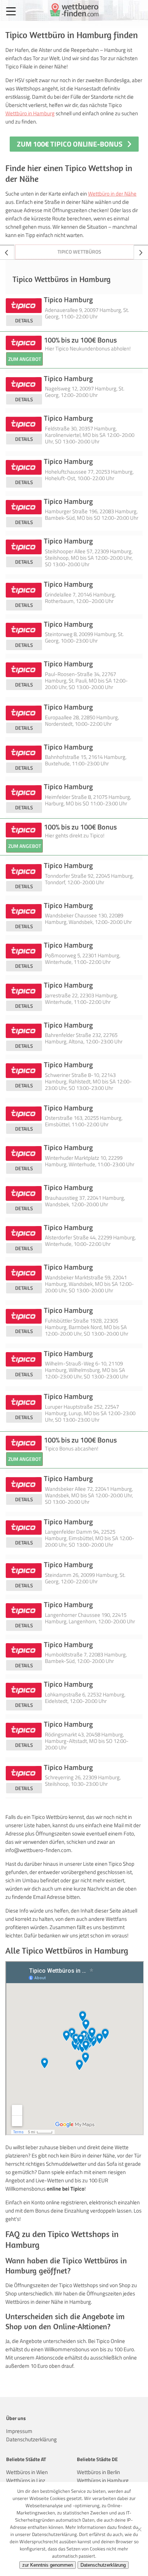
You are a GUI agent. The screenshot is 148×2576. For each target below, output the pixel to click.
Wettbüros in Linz (26, 2480)
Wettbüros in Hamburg (103, 2480)
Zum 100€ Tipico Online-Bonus (70, 144)
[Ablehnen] (139, 2529)
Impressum (19, 2431)
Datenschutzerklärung (31, 2439)
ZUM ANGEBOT (25, 359)
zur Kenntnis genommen (48, 2565)
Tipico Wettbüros (79, 252)
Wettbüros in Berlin (98, 2472)
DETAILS (24, 320)
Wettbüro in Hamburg (30, 113)
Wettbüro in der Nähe (112, 194)
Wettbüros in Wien (27, 2472)
